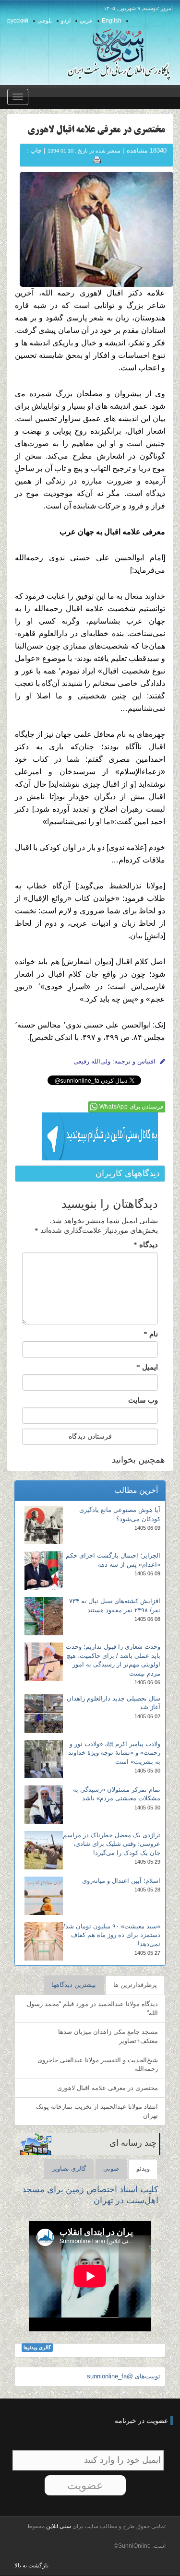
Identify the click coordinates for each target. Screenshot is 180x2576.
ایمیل (147, 1367)
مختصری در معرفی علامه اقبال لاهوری (108, 2088)
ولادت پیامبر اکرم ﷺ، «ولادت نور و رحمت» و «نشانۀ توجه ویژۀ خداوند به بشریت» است (114, 1753)
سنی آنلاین (58, 2526)
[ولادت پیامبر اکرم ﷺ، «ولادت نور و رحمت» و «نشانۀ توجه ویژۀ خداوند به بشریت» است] (44, 1759)
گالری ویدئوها (37, 2347)
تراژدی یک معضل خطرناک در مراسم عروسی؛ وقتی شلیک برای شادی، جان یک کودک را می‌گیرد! (112, 1844)
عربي (86, 21)
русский (18, 21)
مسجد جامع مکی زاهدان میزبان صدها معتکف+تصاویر (108, 2036)
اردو (66, 21)
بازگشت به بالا (31, 2565)
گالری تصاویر (69, 2168)
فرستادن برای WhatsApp (131, 1107)
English (112, 21)
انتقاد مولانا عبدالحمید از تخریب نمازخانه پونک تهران (97, 2111)
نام (151, 1334)
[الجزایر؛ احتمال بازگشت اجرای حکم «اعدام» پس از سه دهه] (44, 1571)
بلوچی (45, 21)
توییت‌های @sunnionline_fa (124, 2376)
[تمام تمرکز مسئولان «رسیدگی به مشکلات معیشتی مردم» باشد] (44, 1805)
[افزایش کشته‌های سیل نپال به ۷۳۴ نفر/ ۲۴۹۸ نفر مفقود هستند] (44, 1616)
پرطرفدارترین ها (135, 1985)
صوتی (111, 2168)
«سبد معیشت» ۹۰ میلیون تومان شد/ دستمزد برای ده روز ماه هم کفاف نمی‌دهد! (112, 1935)
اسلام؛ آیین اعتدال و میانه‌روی (121, 1881)
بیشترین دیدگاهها (74, 1985)
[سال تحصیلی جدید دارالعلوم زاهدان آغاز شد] (44, 1713)
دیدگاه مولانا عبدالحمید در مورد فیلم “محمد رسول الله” (92, 2009)
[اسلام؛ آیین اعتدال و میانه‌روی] (44, 1896)
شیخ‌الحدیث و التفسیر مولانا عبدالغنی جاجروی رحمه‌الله (98, 2065)
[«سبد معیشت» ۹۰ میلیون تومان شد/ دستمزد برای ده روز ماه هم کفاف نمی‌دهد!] (44, 1941)
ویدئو (143, 2168)
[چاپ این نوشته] (97, 159)
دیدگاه (146, 1245)
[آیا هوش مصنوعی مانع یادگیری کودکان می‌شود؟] (44, 1525)
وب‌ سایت (143, 1400)
